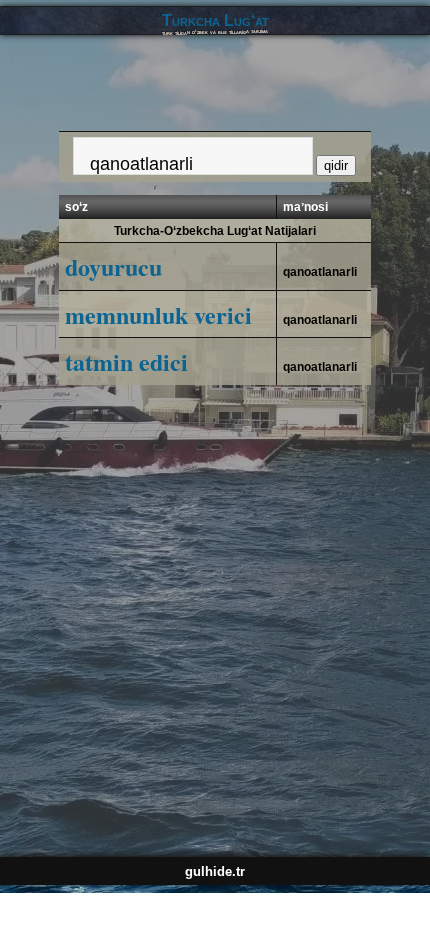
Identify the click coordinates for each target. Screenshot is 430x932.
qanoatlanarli (320, 272)
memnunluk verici (158, 314)
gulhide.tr (215, 871)
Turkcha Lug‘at (215, 20)
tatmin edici (126, 361)
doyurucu (113, 266)
